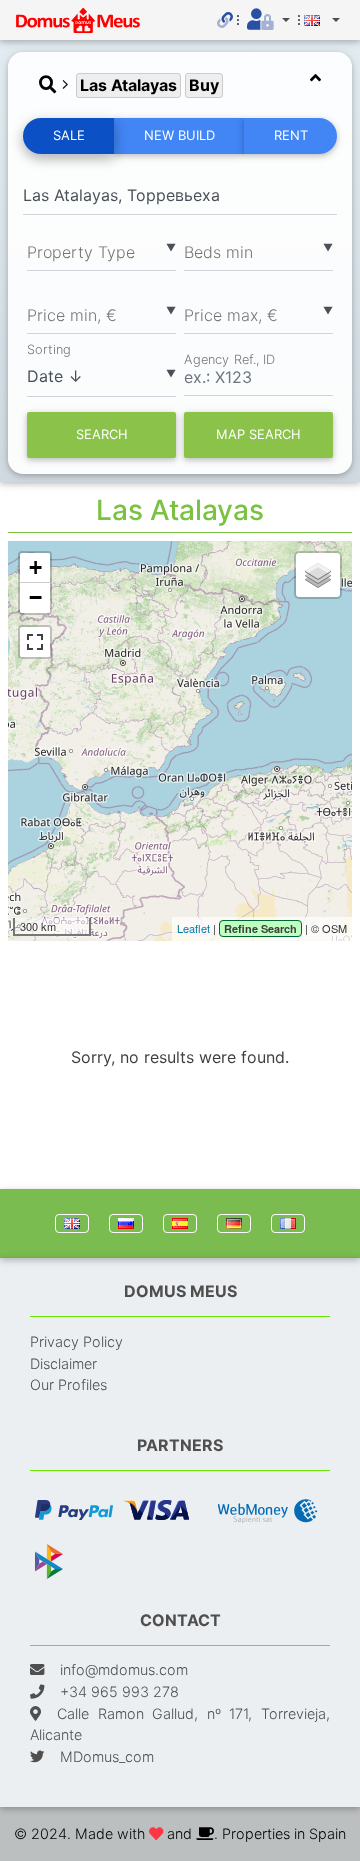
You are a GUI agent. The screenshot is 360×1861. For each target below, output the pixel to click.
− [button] (35, 597)
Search (102, 434)
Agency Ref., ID (229, 358)
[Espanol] (180, 1223)
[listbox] (101, 251)
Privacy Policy (76, 1341)
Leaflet (193, 928)
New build (179, 135)
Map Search (258, 434)
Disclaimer (63, 1363)
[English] (72, 1223)
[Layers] (318, 575)
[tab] (180, 85)
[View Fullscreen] (35, 642)
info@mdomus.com (124, 1669)
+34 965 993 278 (119, 1691)
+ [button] (35, 567)
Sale (69, 135)
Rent (291, 135)
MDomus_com (107, 1756)
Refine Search (260, 928)
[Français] (288, 1223)
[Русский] (126, 1223)
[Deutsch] (234, 1223)
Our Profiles (68, 1384)
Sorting (49, 349)
